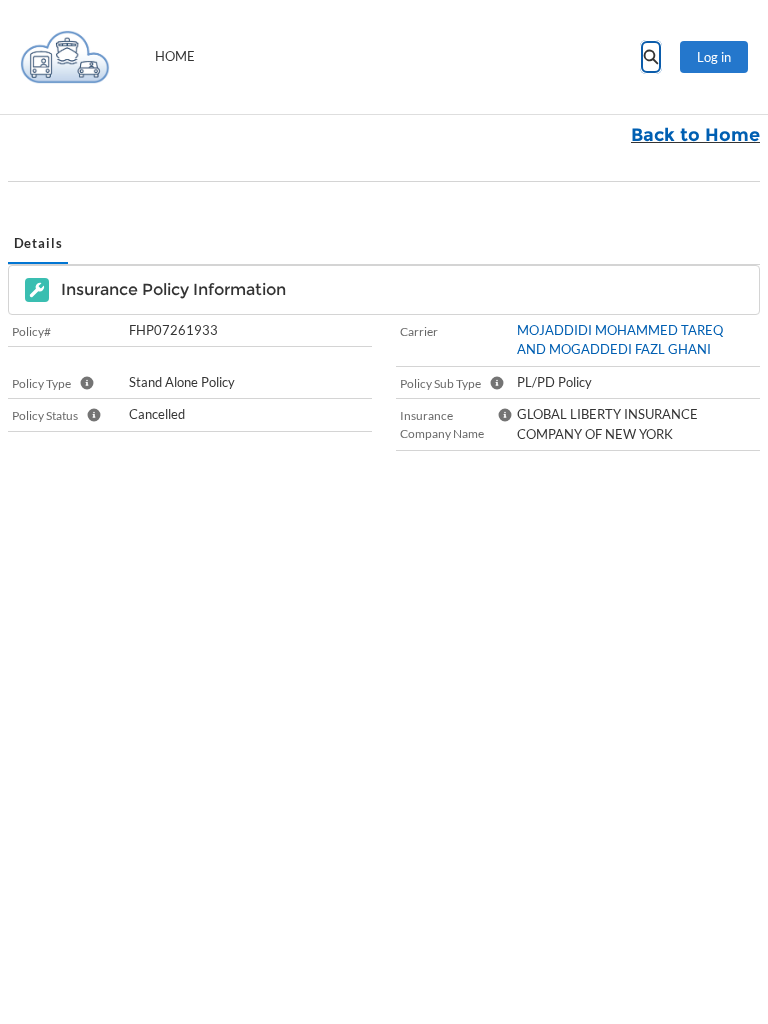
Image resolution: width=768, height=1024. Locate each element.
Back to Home (695, 135)
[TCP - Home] (65, 57)
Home (175, 56)
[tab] (38, 245)
